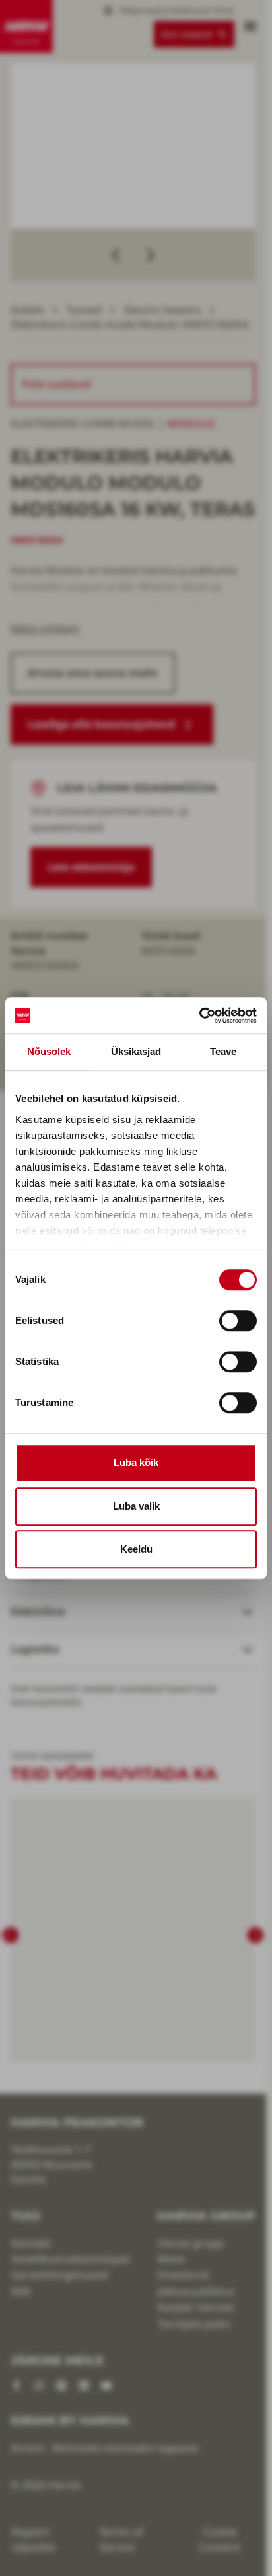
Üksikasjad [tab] (136, 1051)
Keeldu (136, 1549)
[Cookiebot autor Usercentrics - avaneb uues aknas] (199, 1015)
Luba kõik (136, 1462)
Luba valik (136, 1506)
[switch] (238, 1321)
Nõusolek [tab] (49, 1051)
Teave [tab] (223, 1051)
